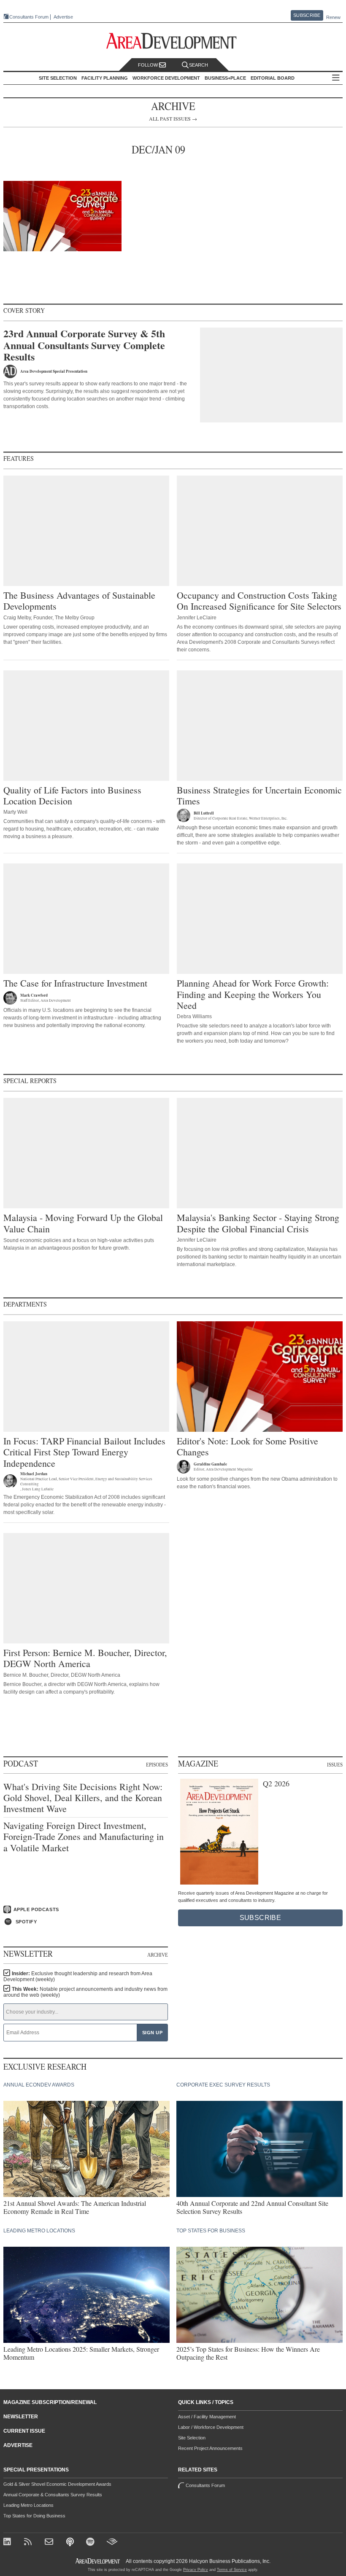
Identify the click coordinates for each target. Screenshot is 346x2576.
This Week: (85, 1992)
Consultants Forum (29, 17)
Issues (335, 1764)
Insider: (78, 1976)
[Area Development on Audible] (112, 2542)
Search (199, 65)
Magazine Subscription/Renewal (50, 2402)
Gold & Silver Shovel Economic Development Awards (57, 2484)
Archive (158, 1955)
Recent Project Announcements (210, 2448)
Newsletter (21, 2417)
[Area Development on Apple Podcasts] (71, 2542)
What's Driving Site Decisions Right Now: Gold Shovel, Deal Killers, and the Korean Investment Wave (83, 1798)
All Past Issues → (173, 118)
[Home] (50, 2542)
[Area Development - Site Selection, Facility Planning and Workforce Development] (173, 41)
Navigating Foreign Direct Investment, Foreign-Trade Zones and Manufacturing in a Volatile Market (84, 1837)
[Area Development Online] (98, 2561)
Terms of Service (232, 2570)
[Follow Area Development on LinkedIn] (9, 2542)
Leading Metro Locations (28, 2505)
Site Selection (192, 2438)
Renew (333, 17)
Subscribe (307, 15)
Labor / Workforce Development (211, 2427)
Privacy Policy (196, 2570)
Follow (149, 65)
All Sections (336, 78)
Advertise (63, 17)
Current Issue (24, 2431)
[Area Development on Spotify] (91, 2542)
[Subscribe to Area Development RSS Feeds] (29, 2542)
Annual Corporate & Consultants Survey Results (53, 2495)
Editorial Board (273, 78)
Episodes (157, 1764)
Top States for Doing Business (34, 2516)
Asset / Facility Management (207, 2417)
